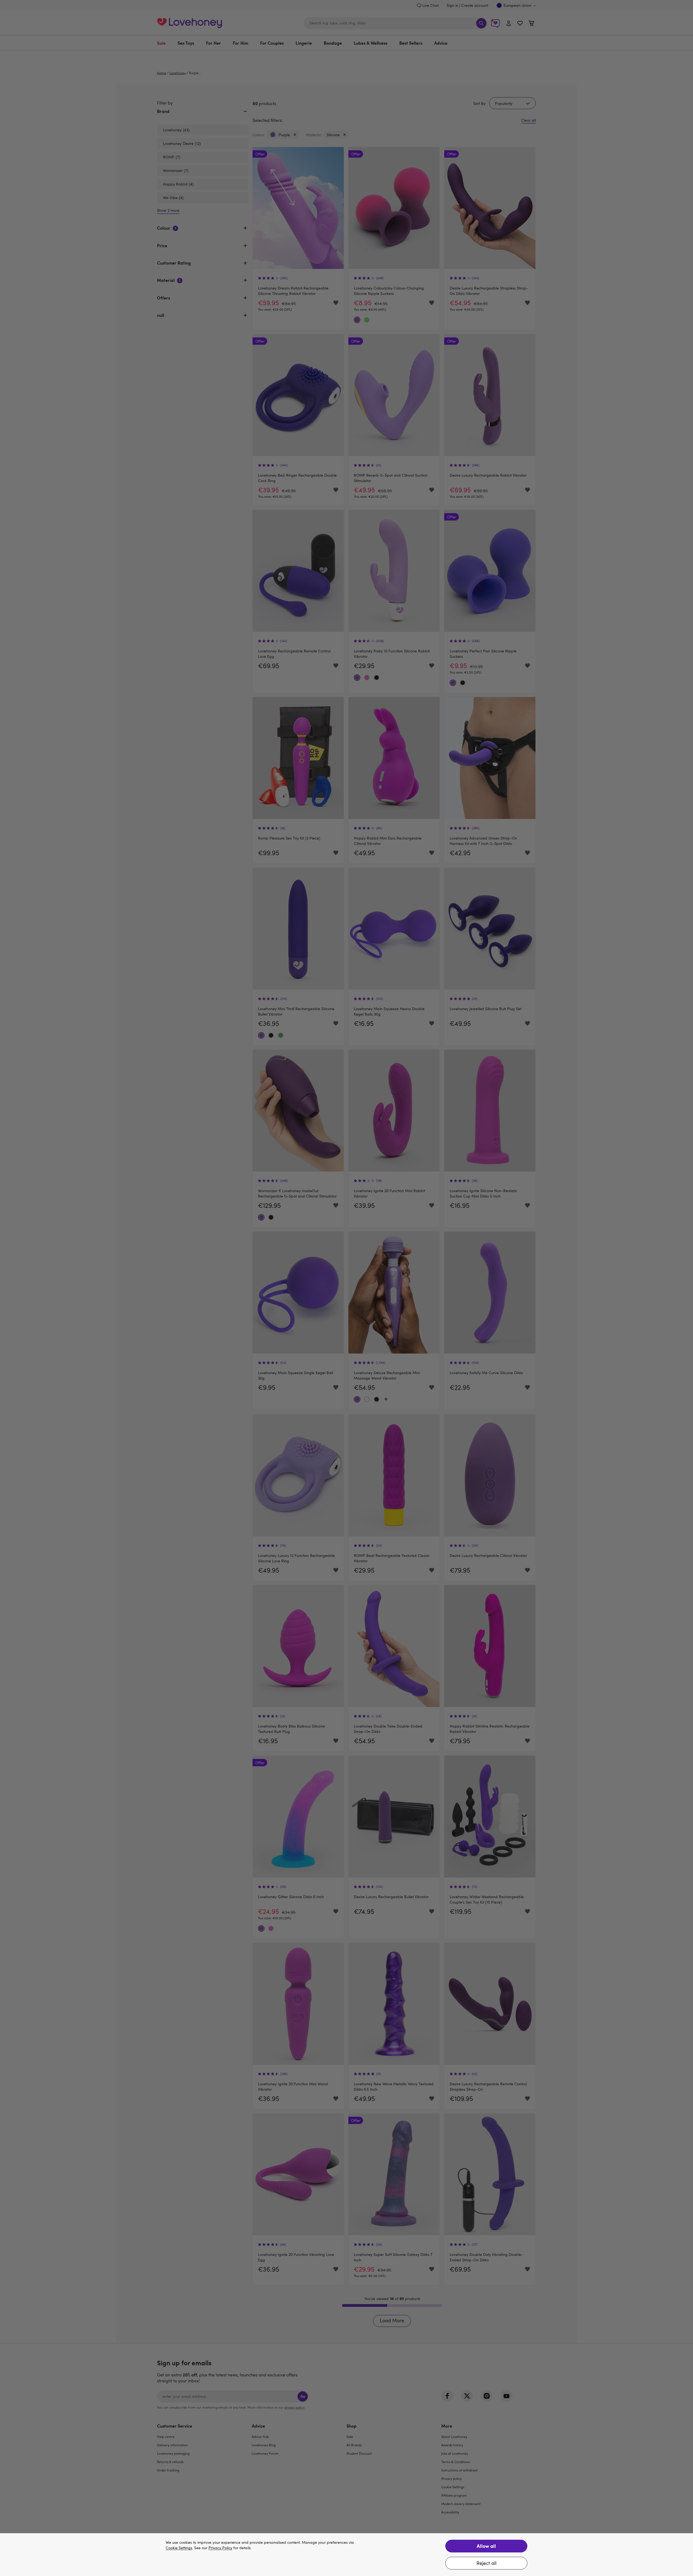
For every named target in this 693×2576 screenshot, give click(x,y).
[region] (346, 2555)
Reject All (486, 2563)
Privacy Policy (220, 2548)
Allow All (486, 2546)
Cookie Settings (179, 2548)
